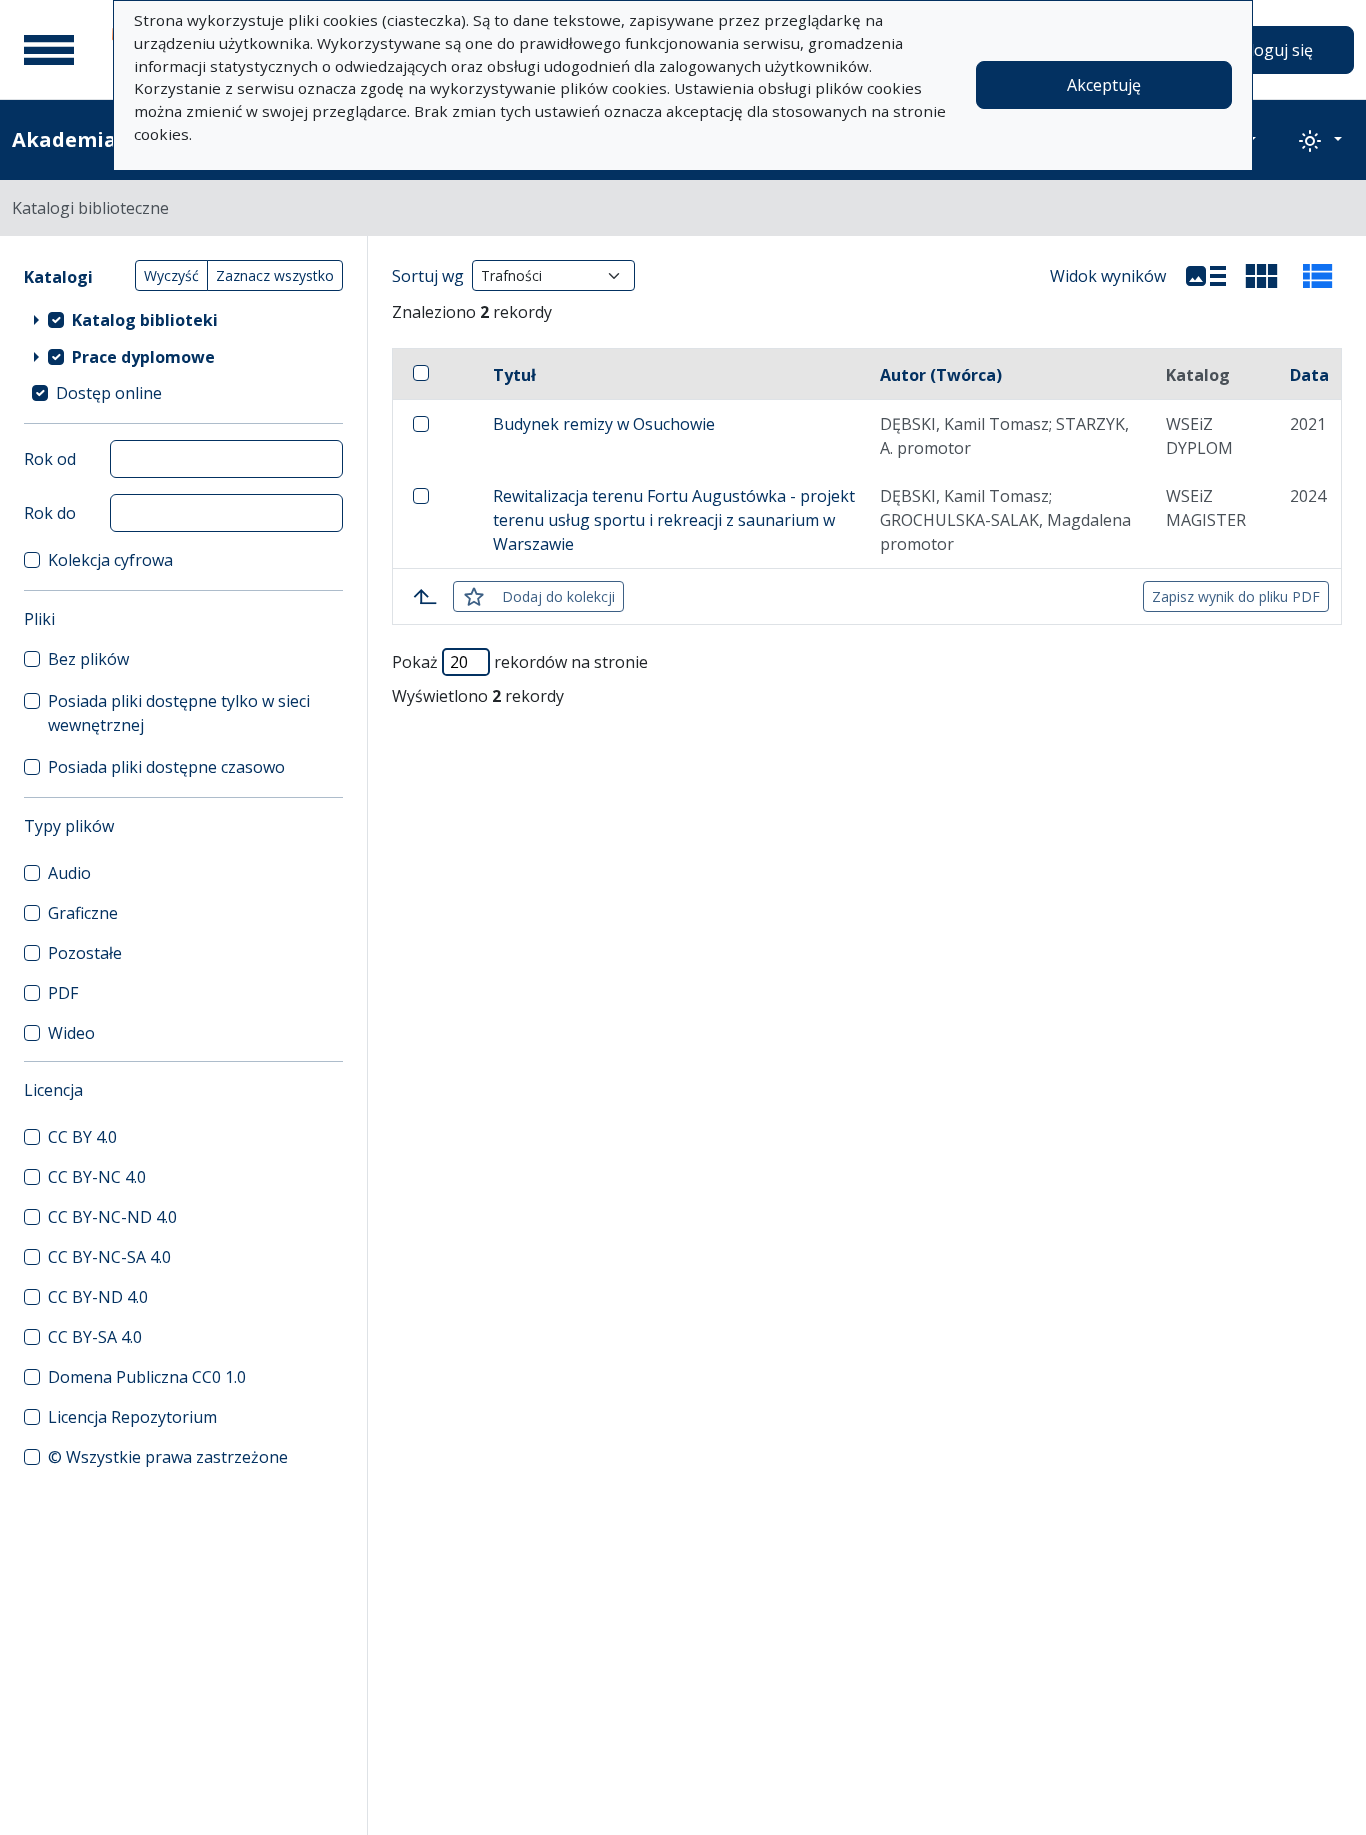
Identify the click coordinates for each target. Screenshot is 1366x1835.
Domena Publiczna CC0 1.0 (147, 1377)
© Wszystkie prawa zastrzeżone (168, 1457)
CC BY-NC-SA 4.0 (109, 1257)
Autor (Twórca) (941, 375)
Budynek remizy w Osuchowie (604, 424)
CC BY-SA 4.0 (95, 1337)
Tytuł (514, 375)
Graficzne (83, 913)
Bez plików (88, 659)
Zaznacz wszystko (275, 275)
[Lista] (1206, 276)
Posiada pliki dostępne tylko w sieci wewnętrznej (179, 713)
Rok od (50, 459)
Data (1309, 375)
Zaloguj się (1272, 50)
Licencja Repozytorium (132, 1417)
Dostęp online (109, 393)
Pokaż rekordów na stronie (520, 662)
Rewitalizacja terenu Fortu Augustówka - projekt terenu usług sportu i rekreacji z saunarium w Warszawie (674, 520)
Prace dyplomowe (143, 357)
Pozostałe (85, 953)
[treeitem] (183, 319)
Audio (69, 873)
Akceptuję (1104, 85)
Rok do (50, 513)
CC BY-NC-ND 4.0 (112, 1217)
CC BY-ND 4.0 (98, 1297)
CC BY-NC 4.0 (97, 1177)
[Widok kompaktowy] (1262, 276)
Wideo (71, 1033)
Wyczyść (171, 275)
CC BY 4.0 (82, 1137)
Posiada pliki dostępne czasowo (166, 767)
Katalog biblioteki (145, 320)
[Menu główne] (49, 50)
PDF (63, 993)
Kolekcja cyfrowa (110, 560)
